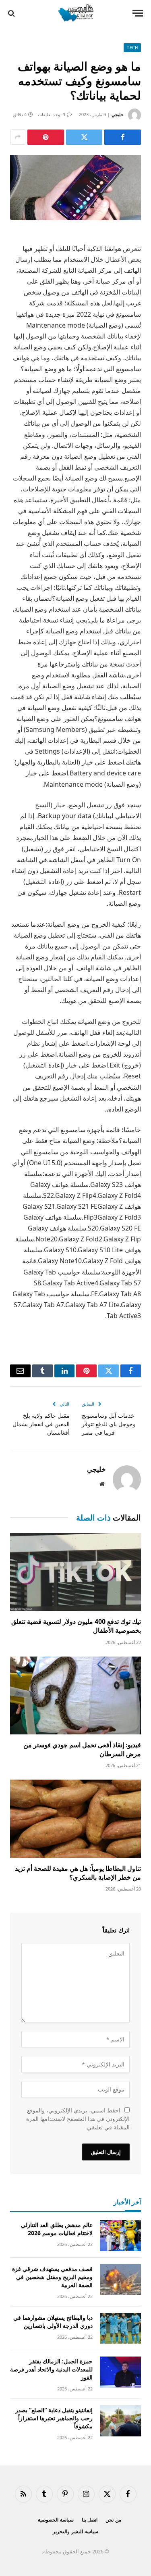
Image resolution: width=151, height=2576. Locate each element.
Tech (132, 48)
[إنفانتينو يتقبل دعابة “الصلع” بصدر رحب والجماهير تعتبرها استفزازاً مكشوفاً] (120, 2421)
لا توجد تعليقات (52, 114)
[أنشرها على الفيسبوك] (123, 137)
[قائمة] (138, 13)
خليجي (118, 114)
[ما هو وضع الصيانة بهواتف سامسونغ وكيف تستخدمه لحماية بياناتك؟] (75, 188)
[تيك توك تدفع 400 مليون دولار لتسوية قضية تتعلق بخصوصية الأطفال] (75, 1572)
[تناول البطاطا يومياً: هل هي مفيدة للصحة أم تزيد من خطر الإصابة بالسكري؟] (75, 1819)
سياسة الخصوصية (56, 2520)
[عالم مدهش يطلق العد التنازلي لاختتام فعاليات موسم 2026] (120, 2236)
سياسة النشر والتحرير (75, 2531)
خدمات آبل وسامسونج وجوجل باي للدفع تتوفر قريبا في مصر (109, 1424)
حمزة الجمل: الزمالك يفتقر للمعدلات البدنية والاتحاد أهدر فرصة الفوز (51, 2369)
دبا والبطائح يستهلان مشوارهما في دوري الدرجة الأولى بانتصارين (53, 2322)
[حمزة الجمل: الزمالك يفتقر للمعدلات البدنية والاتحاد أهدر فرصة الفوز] (120, 2372)
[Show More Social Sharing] (18, 137)
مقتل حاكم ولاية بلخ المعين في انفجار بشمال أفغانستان (41, 1424)
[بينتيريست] (46, 137)
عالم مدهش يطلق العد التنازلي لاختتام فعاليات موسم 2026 (57, 2229)
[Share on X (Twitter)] (84, 137)
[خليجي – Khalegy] (75, 13)
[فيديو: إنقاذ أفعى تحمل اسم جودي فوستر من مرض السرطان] (75, 1695)
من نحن (113, 2520)
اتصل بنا (90, 2520)
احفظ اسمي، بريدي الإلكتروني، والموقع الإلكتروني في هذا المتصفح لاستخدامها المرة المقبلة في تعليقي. (78, 2119)
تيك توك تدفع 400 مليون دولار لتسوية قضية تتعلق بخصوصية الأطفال (76, 1626)
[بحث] (12, 13)
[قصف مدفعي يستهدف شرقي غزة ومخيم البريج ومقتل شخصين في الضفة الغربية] (120, 2280)
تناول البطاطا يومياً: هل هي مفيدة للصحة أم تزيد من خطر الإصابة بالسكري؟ (78, 1873)
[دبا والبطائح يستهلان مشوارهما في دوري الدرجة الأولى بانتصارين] (120, 2328)
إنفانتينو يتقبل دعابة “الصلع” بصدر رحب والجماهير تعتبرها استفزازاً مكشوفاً (54, 2418)
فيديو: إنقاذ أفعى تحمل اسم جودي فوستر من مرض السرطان (82, 1749)
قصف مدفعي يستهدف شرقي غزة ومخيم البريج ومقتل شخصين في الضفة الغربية (52, 2277)
